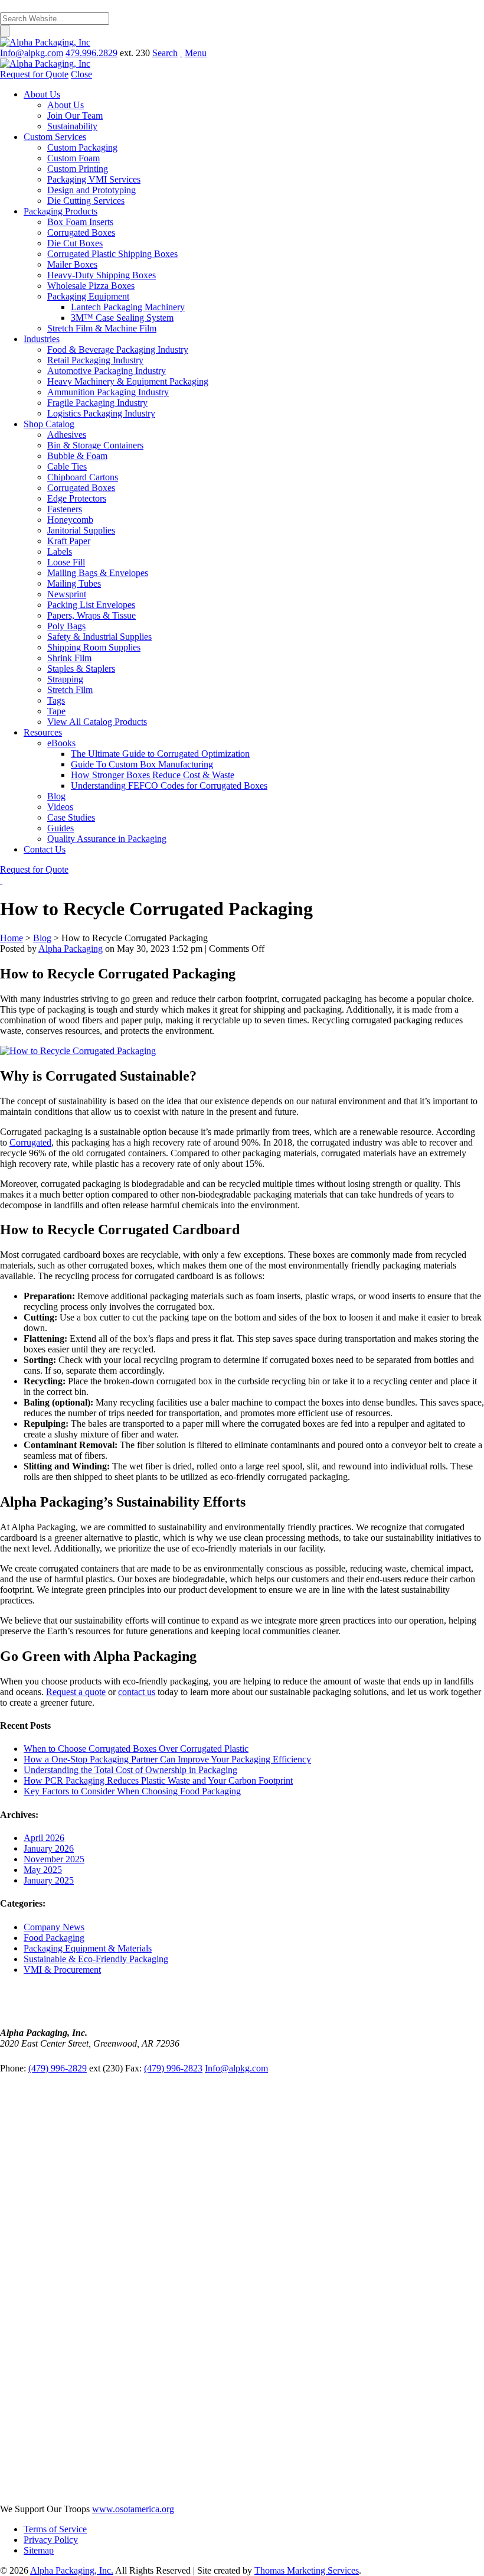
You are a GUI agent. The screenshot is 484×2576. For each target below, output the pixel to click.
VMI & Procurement (62, 1970)
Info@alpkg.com (236, 2068)
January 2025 (49, 1880)
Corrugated (30, 1142)
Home (12, 938)
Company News (54, 1927)
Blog (42, 938)
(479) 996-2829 (58, 2068)
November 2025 (54, 1859)
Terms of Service (55, 2529)
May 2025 (43, 1870)
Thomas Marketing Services (307, 2570)
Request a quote (76, 1692)
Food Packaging (54, 1938)
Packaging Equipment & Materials (88, 1948)
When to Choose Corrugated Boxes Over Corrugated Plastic (136, 1749)
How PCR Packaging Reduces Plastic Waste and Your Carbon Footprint (158, 1780)
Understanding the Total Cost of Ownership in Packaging (130, 1770)
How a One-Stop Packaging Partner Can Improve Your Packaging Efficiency (167, 1759)
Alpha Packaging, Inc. (72, 2570)
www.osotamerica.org (133, 2509)
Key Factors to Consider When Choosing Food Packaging (132, 1791)
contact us (137, 1692)
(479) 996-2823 (173, 2068)
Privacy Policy (51, 2540)
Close (81, 74)
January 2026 (49, 1848)
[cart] (181, 53)
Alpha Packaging (71, 949)
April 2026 (44, 1838)
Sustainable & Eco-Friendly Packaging (96, 1959)
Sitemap (39, 2550)
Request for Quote (34, 869)
